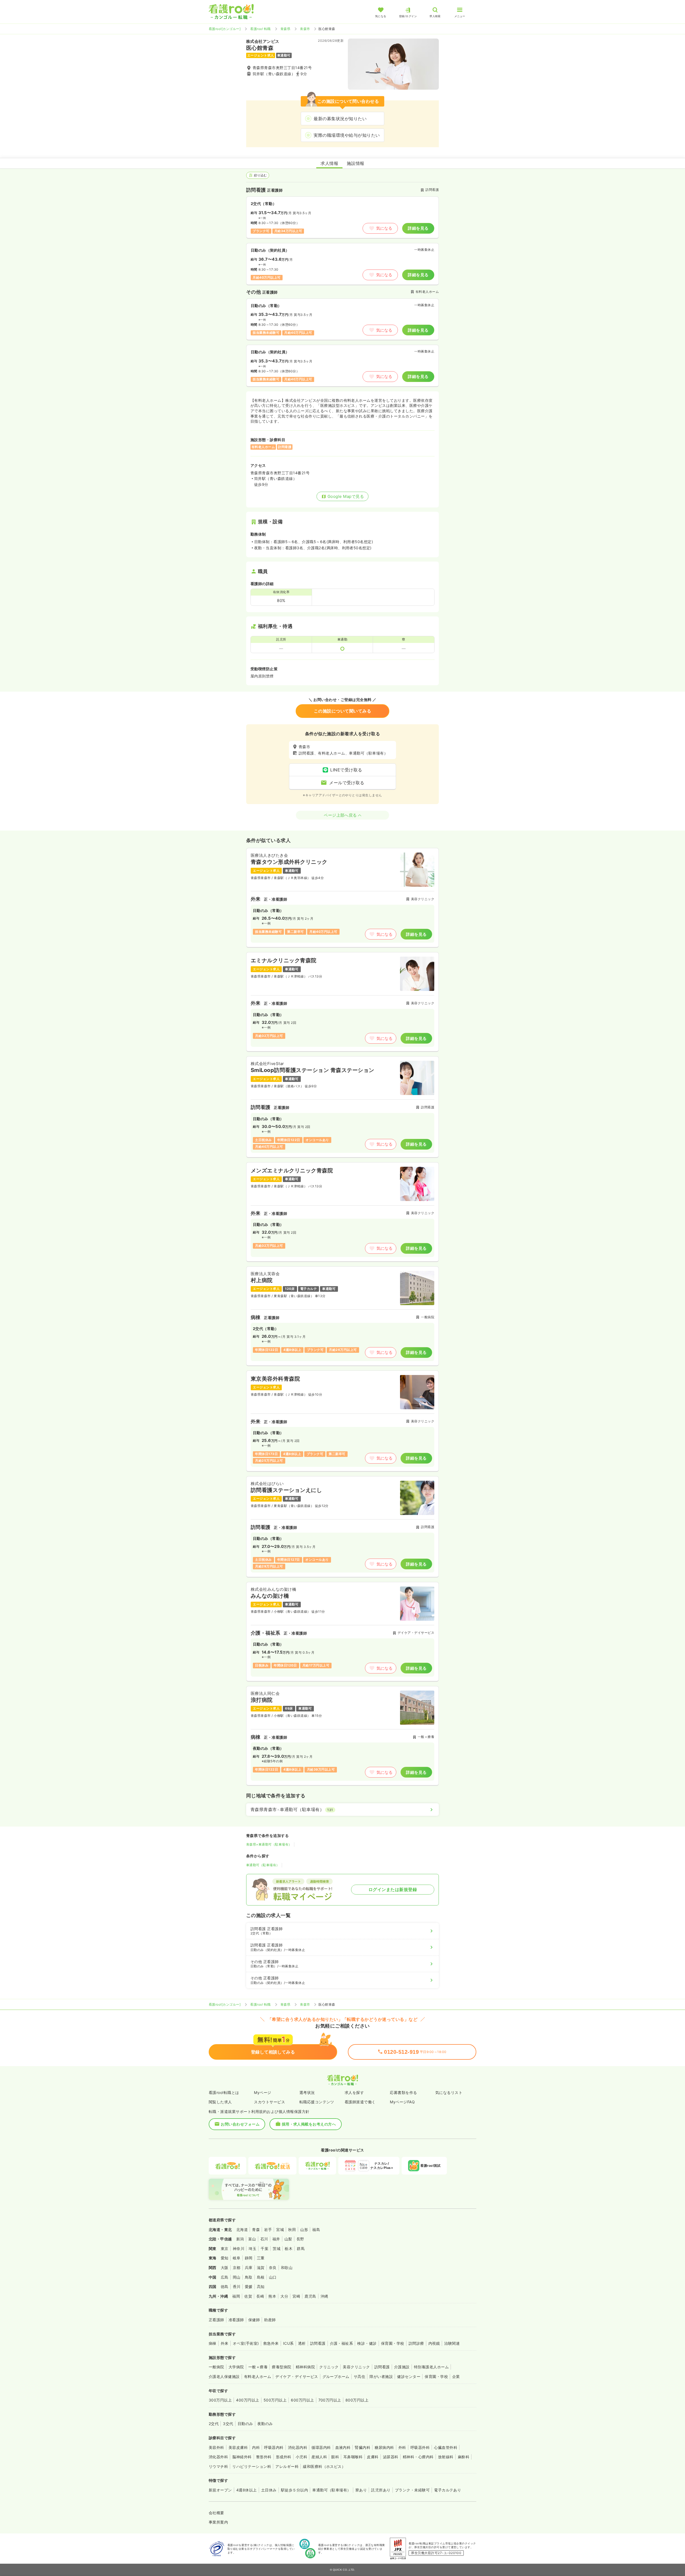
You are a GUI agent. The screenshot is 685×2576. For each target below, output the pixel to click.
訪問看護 (318, 2343)
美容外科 (216, 2447)
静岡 (249, 2258)
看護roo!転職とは (224, 2092)
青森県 (285, 29)
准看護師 (236, 2320)
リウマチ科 (218, 2466)
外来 (225, 2343)
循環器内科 (321, 2447)
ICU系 (288, 2343)
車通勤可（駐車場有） (263, 1865)
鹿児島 (310, 2296)
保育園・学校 (393, 2343)
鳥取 (249, 2277)
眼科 (335, 2457)
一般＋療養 (258, 2367)
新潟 (240, 2239)
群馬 (301, 2249)
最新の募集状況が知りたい (340, 119)
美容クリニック (356, 2367)
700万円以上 (330, 2400)
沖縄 (324, 2296)
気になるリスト (449, 2092)
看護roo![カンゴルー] (225, 29)
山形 (304, 2230)
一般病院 (216, 2367)
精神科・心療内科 (418, 2457)
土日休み (269, 2490)
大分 (284, 2296)
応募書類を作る (403, 2092)
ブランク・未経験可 (412, 2490)
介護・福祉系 (342, 2343)
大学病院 (236, 2367)
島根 (261, 2277)
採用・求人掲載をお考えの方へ (309, 2124)
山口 (273, 2277)
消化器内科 (298, 2447)
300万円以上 (220, 2400)
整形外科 (264, 2457)
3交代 (228, 2424)
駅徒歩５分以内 (294, 2490)
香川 (237, 2287)
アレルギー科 (287, 2466)
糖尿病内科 (384, 2447)
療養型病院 (281, 2367)
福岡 (236, 2296)
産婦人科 (319, 2457)
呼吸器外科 (420, 2447)
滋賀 (261, 2268)
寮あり (361, 2490)
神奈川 (239, 2249)
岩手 (268, 2230)
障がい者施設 (381, 2376)
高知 (261, 2287)
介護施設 (402, 2367)
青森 (256, 2230)
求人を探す (354, 2092)
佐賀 (248, 2296)
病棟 (213, 2343)
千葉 (265, 2249)
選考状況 (307, 2092)
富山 (252, 2239)
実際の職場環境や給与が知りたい (347, 135)
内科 (256, 2447)
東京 (225, 2249)
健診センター (409, 2376)
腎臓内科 (363, 2447)
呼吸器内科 (274, 2447)
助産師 (270, 2320)
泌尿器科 (391, 2457)
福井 (276, 2239)
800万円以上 (357, 2400)
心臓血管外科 (446, 2447)
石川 (264, 2239)
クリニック (329, 2367)
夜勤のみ (265, 2424)
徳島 (225, 2287)
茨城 (277, 2249)
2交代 (214, 2424)
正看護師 (216, 2320)
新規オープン (220, 2490)
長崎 (260, 2296)
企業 (456, 2376)
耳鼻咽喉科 (353, 2457)
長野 (300, 2239)
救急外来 (271, 2343)
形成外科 (284, 2457)
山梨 (288, 2239)
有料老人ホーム (258, 2376)
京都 (237, 2268)
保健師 (254, 2320)
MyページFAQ (402, 2102)
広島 (225, 2277)
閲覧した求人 (220, 2102)
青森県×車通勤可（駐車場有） (269, 1844)
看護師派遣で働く (360, 2102)
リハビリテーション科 (252, 2466)
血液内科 (343, 2447)
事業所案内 (218, 2522)
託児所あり (381, 2490)
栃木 (289, 2249)
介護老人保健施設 (224, 2376)
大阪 (225, 2268)
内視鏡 (434, 2343)
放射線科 (446, 2457)
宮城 (280, 2230)
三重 (261, 2258)
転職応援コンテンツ (317, 2102)
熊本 (272, 2296)
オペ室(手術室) (246, 2343)
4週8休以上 (247, 2490)
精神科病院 (305, 2367)
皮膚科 (373, 2457)
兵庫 (249, 2268)
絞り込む (260, 175)
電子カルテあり (448, 2490)
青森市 (305, 29)
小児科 (301, 2457)
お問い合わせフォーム (240, 2124)
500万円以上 (275, 2400)
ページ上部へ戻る (340, 815)
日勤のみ (245, 2424)
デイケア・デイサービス (297, 2376)
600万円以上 (302, 2400)
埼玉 (252, 2249)
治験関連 (452, 2343)
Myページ (262, 2092)
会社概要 (216, 2513)
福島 (316, 2230)
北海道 (242, 2230)
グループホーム (336, 2376)
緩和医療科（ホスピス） (324, 2466)
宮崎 (296, 2296)
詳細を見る (418, 228)
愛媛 (249, 2287)
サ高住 (359, 2376)
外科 (402, 2447)
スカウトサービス (269, 2102)
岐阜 (237, 2258)
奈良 (273, 2268)
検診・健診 (367, 2343)
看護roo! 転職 (260, 29)
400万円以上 (248, 2400)
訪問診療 (416, 2343)
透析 (302, 2343)
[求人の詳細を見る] (342, 898)
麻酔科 (464, 2457)
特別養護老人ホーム (431, 2367)
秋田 (292, 2230)
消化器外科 (218, 2457)
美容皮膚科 (238, 2447)
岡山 (237, 2277)
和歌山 (287, 2268)
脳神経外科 (242, 2457)
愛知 (225, 2258)
